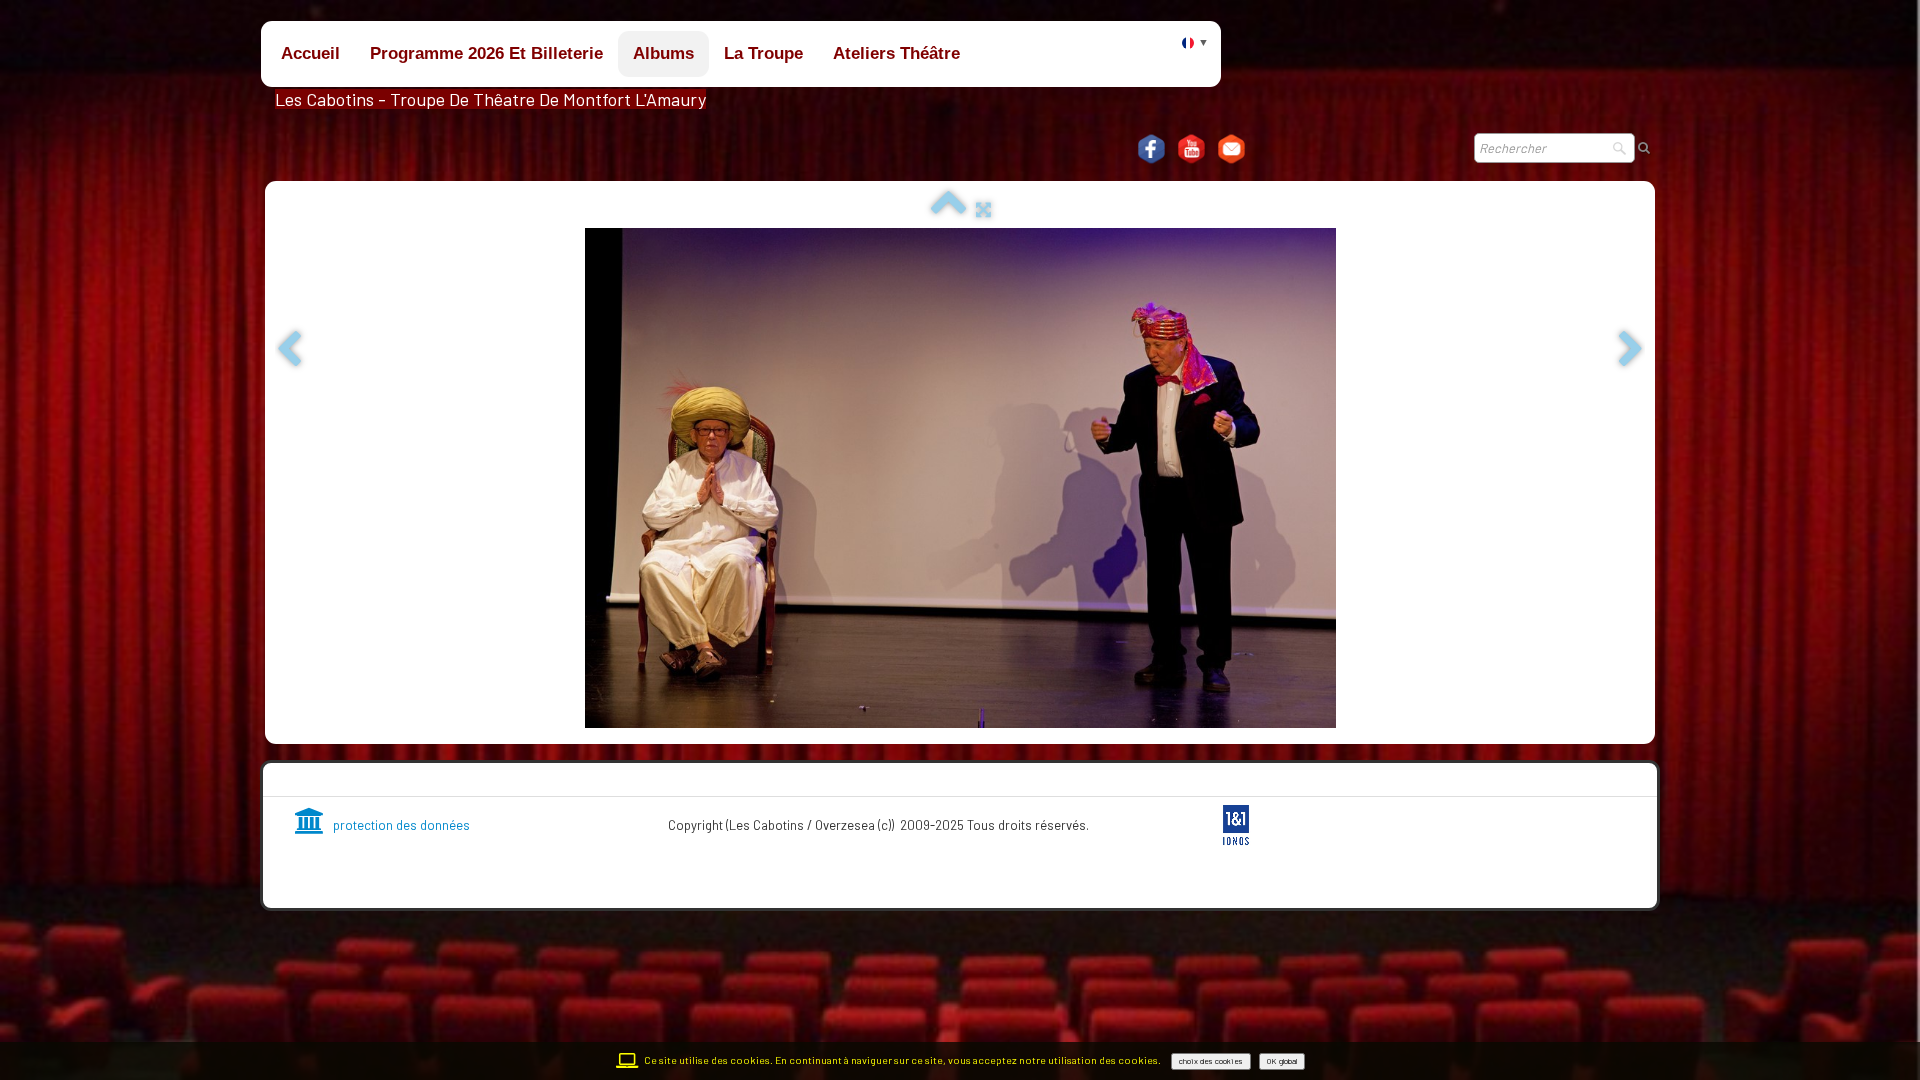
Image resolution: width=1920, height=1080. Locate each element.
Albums (663, 53)
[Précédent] (289, 350)
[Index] (948, 209)
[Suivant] (1631, 350)
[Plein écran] (983, 209)
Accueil (310, 53)
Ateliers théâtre (896, 53)
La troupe (763, 53)
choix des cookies (1211, 1061)
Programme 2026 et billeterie (486, 53)
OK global (1282, 1061)
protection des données (401, 825)
